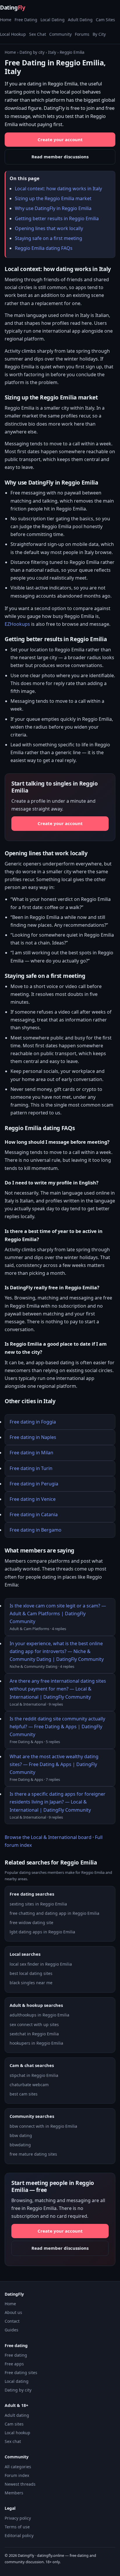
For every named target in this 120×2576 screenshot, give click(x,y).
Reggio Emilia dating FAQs (44, 248)
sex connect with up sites (34, 2024)
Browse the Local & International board (48, 1837)
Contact (12, 2321)
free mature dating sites (33, 2154)
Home (6, 20)
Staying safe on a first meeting (48, 238)
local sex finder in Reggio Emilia (41, 1964)
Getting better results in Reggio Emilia (57, 218)
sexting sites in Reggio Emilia (38, 1904)
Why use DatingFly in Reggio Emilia (53, 208)
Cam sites (14, 2424)
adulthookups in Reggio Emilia (39, 2015)
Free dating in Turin (31, 1468)
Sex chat (13, 2441)
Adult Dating (80, 20)
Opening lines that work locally (49, 228)
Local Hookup (13, 34)
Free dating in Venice (33, 1499)
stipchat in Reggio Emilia (34, 2075)
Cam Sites (105, 20)
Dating (13, 8)
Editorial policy (19, 2535)
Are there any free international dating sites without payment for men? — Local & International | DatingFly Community (58, 1689)
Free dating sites (21, 2372)
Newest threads (20, 2484)
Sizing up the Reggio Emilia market (53, 198)
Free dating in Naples (33, 1437)
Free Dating (26, 20)
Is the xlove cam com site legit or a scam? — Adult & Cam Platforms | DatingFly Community (58, 1614)
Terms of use (17, 2527)
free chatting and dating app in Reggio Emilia (54, 1913)
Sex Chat (38, 34)
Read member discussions (60, 157)
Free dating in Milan (31, 1453)
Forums (82, 34)
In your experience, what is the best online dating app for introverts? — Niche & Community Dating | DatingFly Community (57, 1651)
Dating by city (32, 52)
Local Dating (53, 20)
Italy (52, 52)
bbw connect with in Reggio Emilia (43, 2126)
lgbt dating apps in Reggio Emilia (42, 1932)
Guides (12, 2330)
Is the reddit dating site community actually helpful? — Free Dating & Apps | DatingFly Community (57, 1727)
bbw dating (21, 2135)
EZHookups (17, 624)
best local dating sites (31, 1973)
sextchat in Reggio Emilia (34, 2034)
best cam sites (24, 2094)
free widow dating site (31, 1922)
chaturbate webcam (29, 2085)
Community (60, 34)
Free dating (16, 2355)
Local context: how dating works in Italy (58, 189)
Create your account (60, 139)
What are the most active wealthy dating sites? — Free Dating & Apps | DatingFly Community (54, 1764)
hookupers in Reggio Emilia (36, 2043)
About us (13, 2312)
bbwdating (20, 2145)
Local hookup (17, 2433)
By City (99, 34)
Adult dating (17, 2415)
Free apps (14, 2364)
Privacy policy (18, 2518)
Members (14, 2493)
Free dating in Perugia (34, 1484)
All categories (18, 2467)
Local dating (17, 2381)
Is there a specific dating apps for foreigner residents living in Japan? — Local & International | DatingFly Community (58, 1802)
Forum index (17, 2475)
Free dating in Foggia (33, 1422)
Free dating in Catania (34, 1514)
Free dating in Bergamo (36, 1530)
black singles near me (31, 1983)
